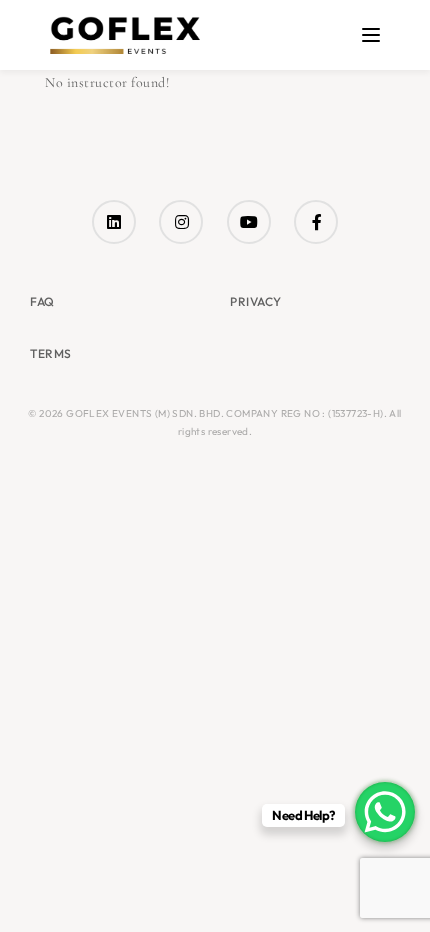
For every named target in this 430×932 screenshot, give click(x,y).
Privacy (256, 301)
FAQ (42, 301)
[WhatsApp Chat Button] (385, 812)
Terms (51, 353)
